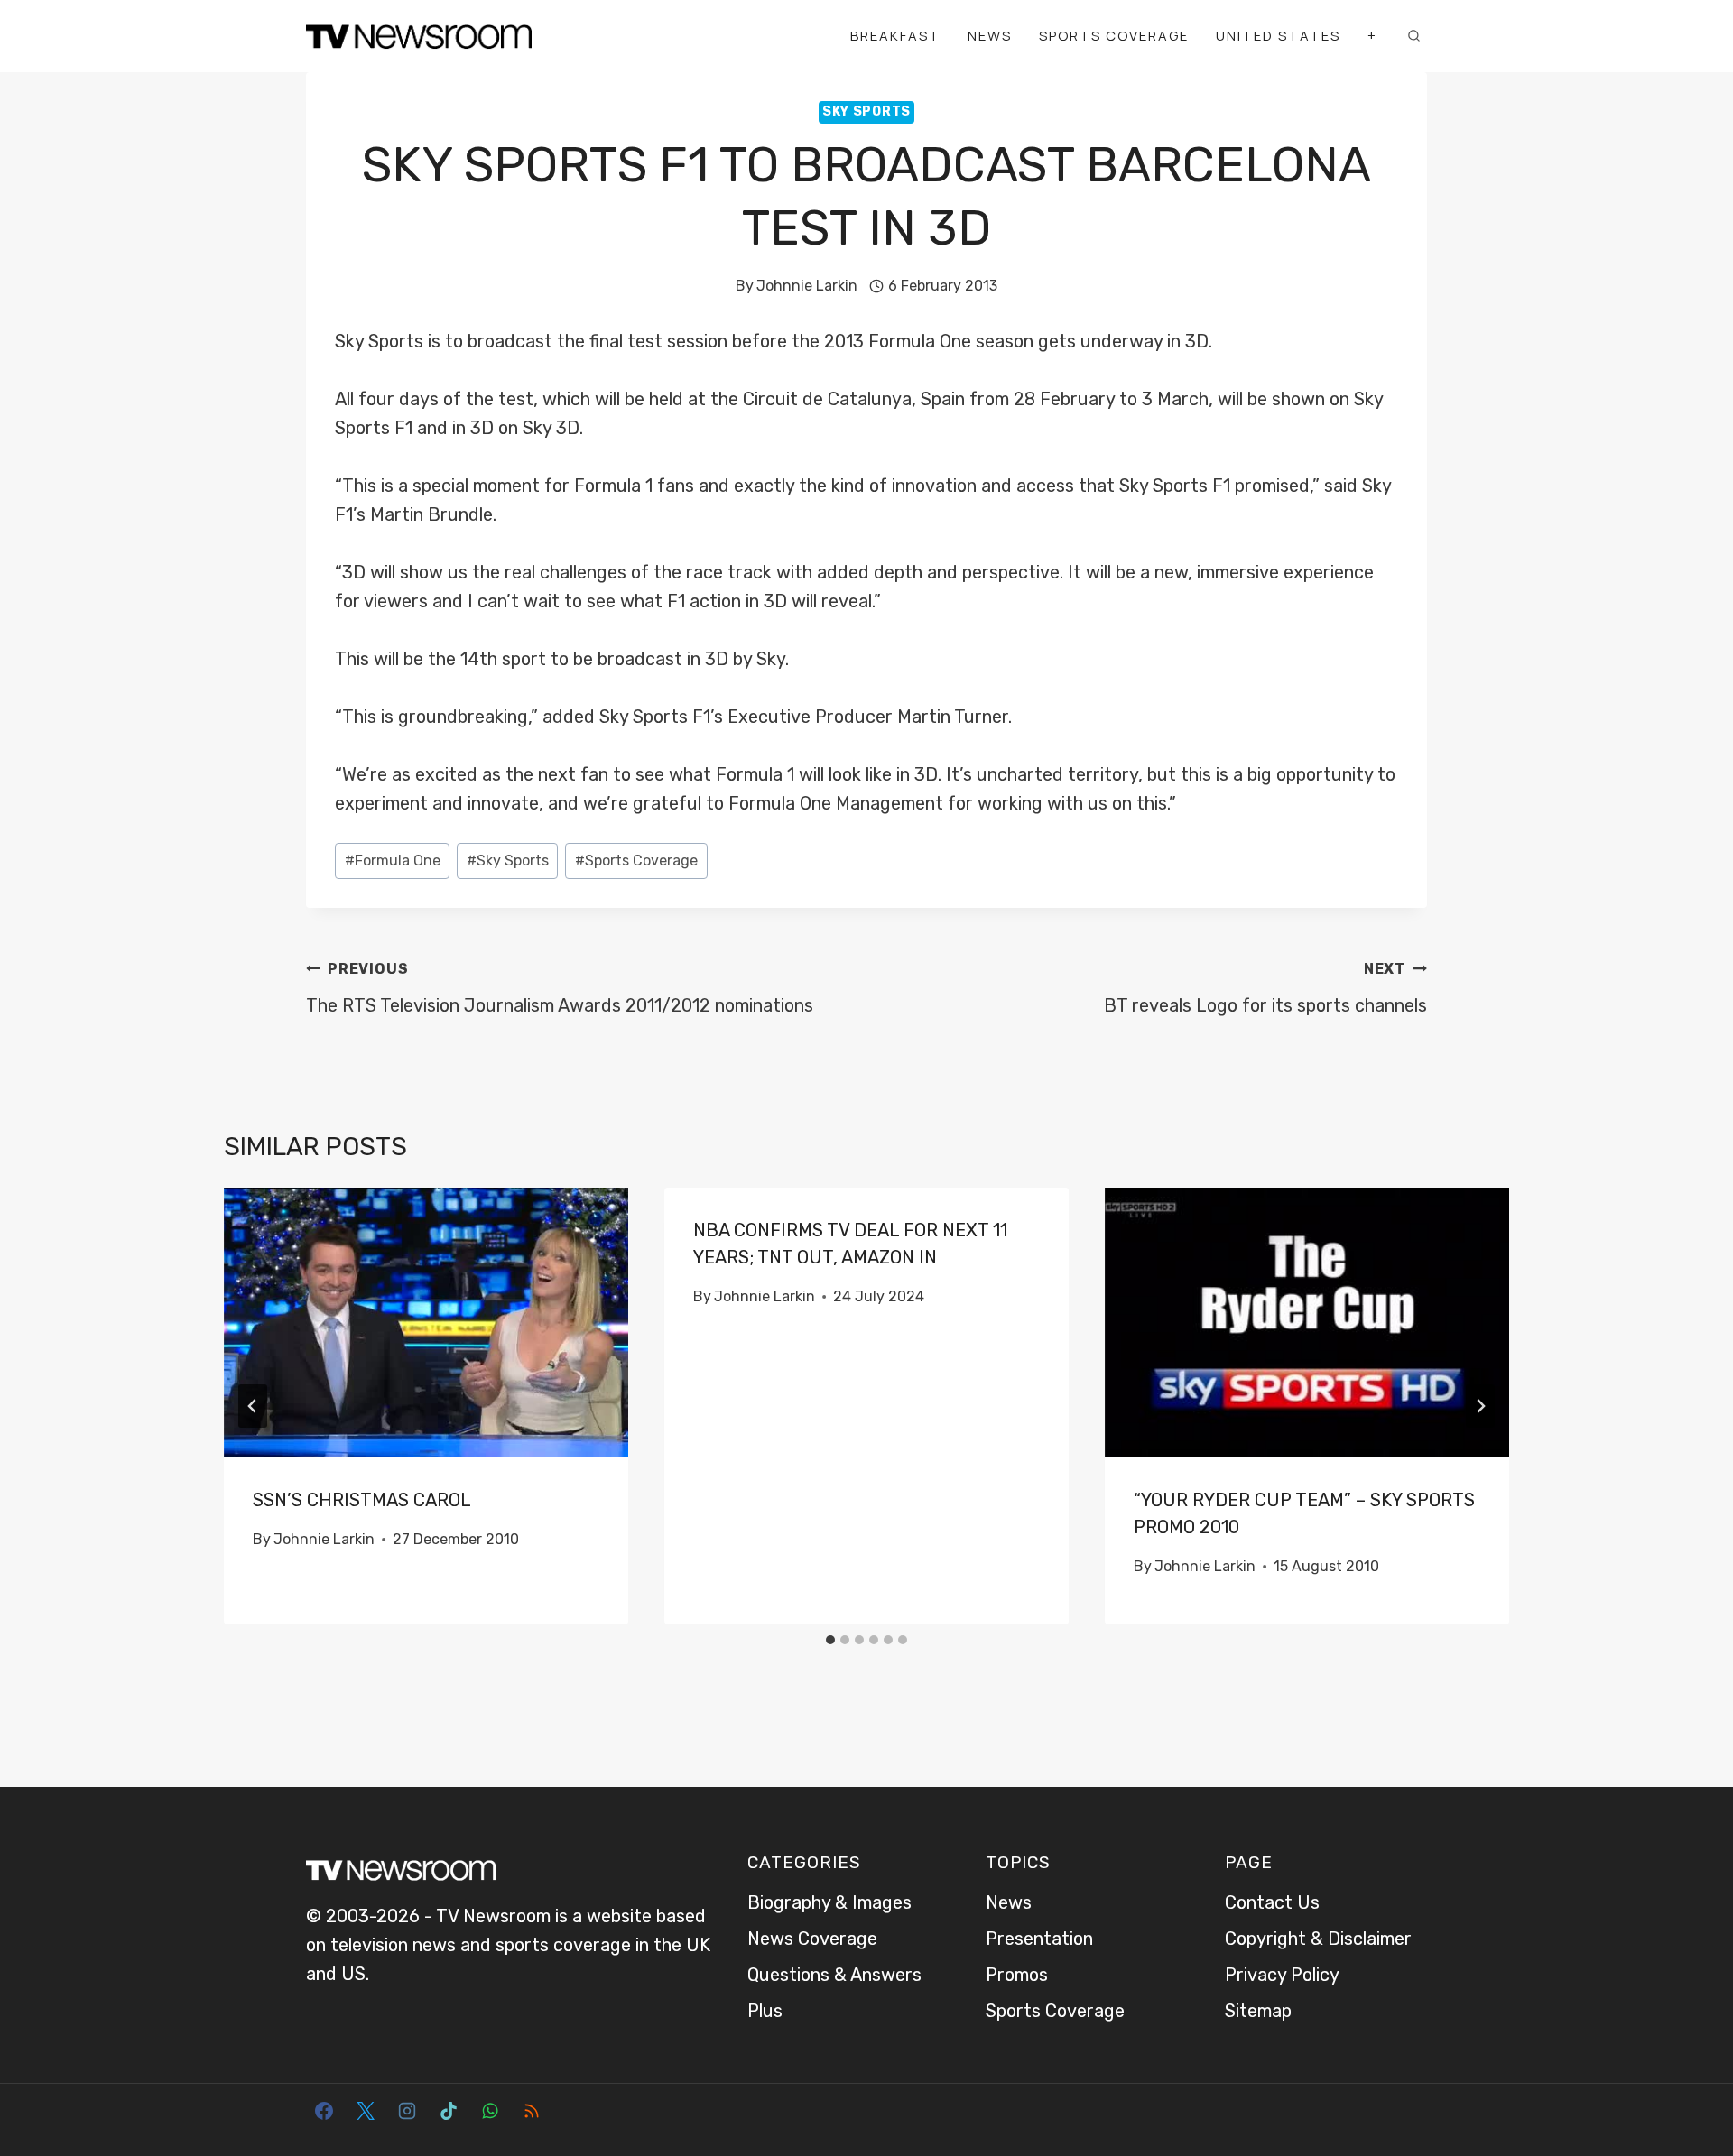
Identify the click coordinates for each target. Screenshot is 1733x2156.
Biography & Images (829, 1902)
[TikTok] (449, 2111)
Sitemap (1258, 2011)
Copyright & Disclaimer (1318, 1939)
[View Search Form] (1413, 36)
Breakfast (895, 36)
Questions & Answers (834, 1975)
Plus (765, 2011)
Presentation (1039, 1939)
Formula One (393, 861)
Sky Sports (866, 111)
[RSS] (532, 2111)
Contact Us (1272, 1902)
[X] (366, 2111)
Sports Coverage (1114, 36)
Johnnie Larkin (807, 286)
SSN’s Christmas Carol (362, 1500)
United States (1278, 36)
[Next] (1480, 1406)
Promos (1017, 1975)
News (990, 36)
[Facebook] (324, 2111)
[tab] (830, 1640)
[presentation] (426, 1323)
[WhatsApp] (490, 2111)
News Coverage (812, 1939)
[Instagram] (407, 2111)
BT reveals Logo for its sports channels (1265, 988)
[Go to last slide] (253, 1406)
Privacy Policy (1282, 1975)
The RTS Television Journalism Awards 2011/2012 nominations (560, 988)
